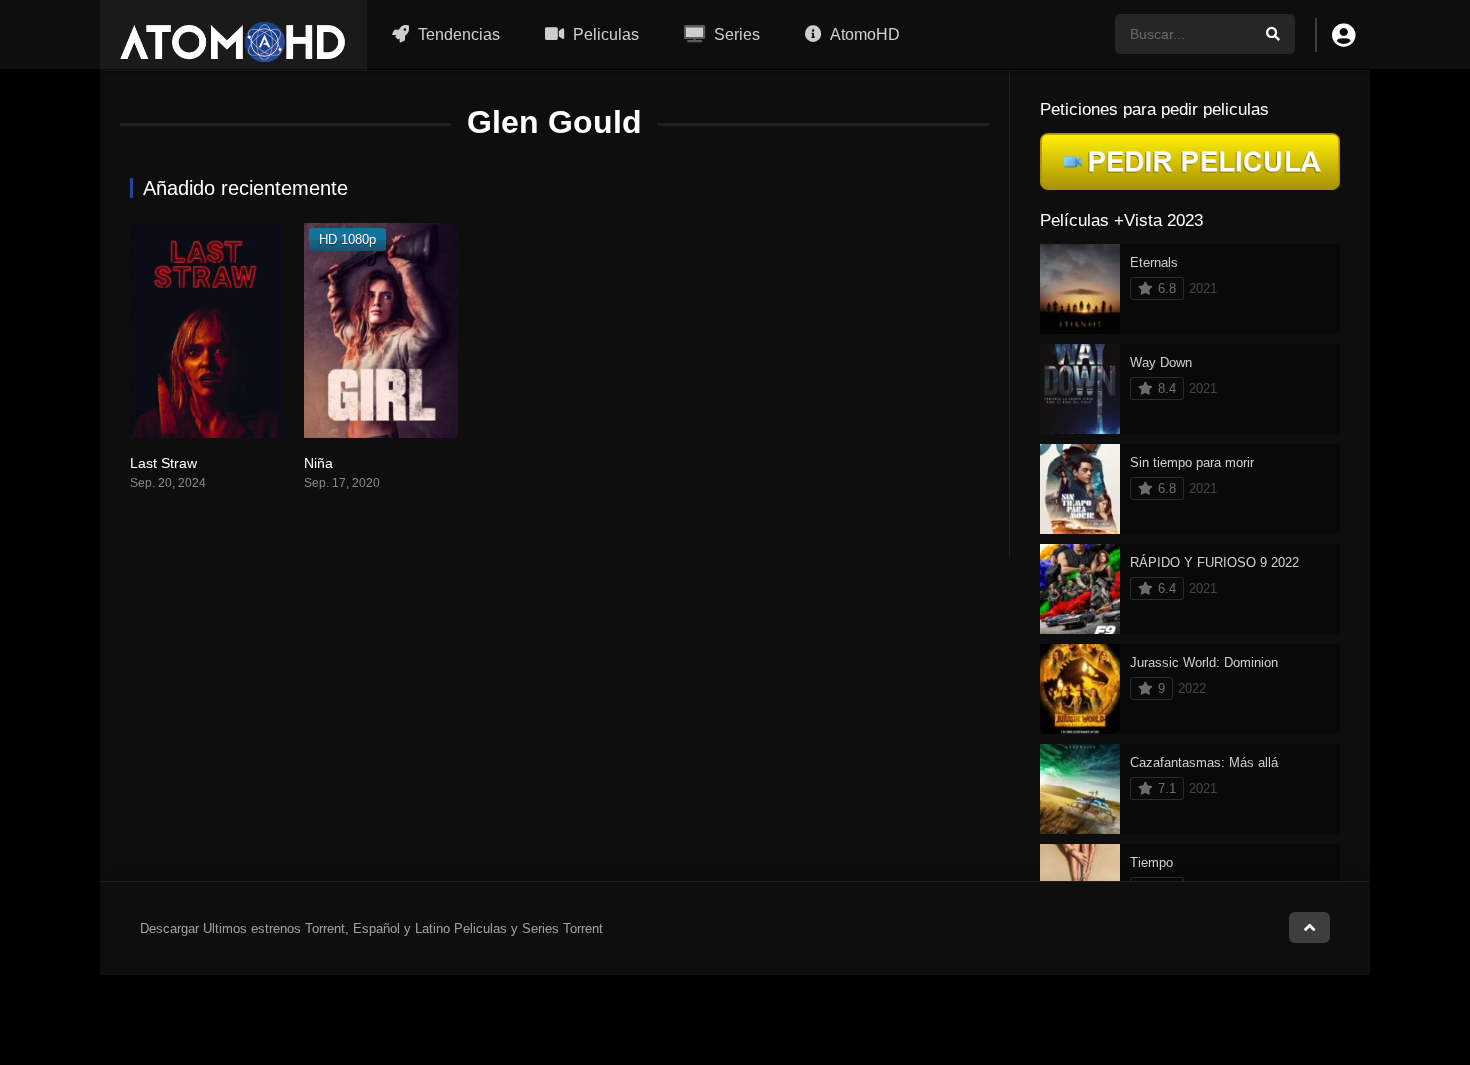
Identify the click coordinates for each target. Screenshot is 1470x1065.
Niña (318, 463)
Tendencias (457, 34)
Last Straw (163, 463)
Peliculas (604, 34)
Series (735, 34)
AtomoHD (863, 34)
